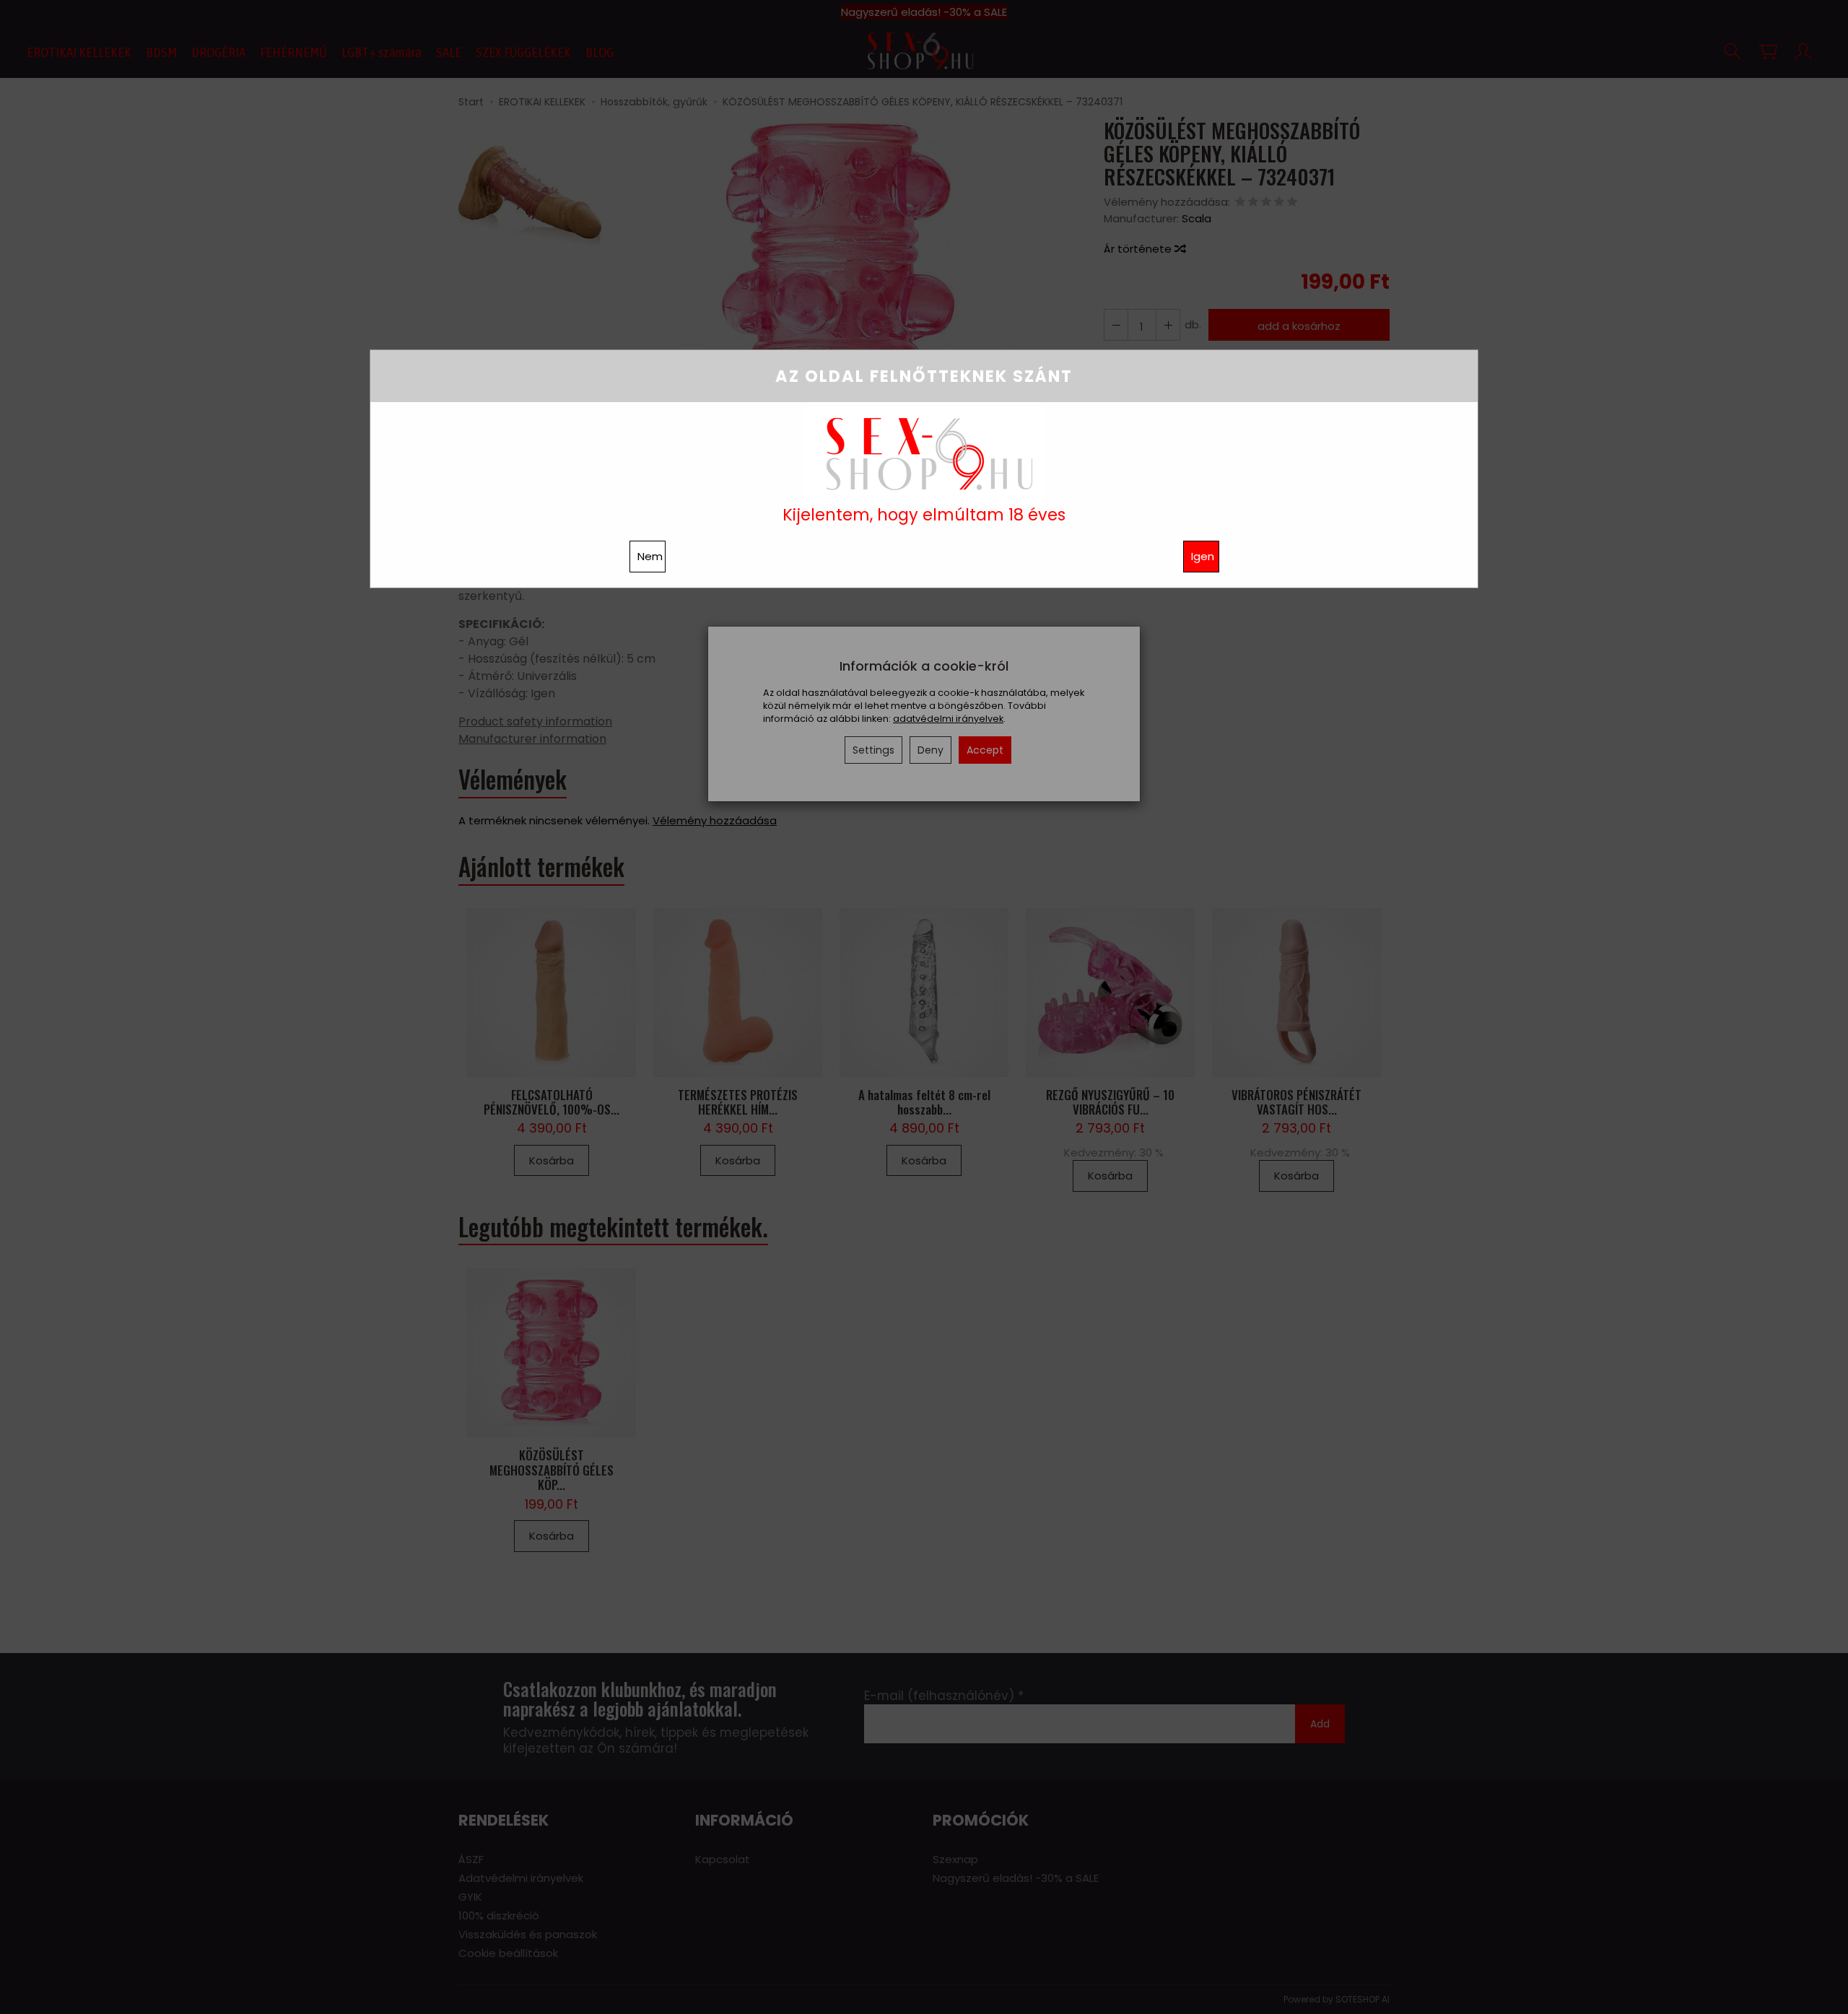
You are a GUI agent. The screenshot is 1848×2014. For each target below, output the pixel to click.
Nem (650, 556)
